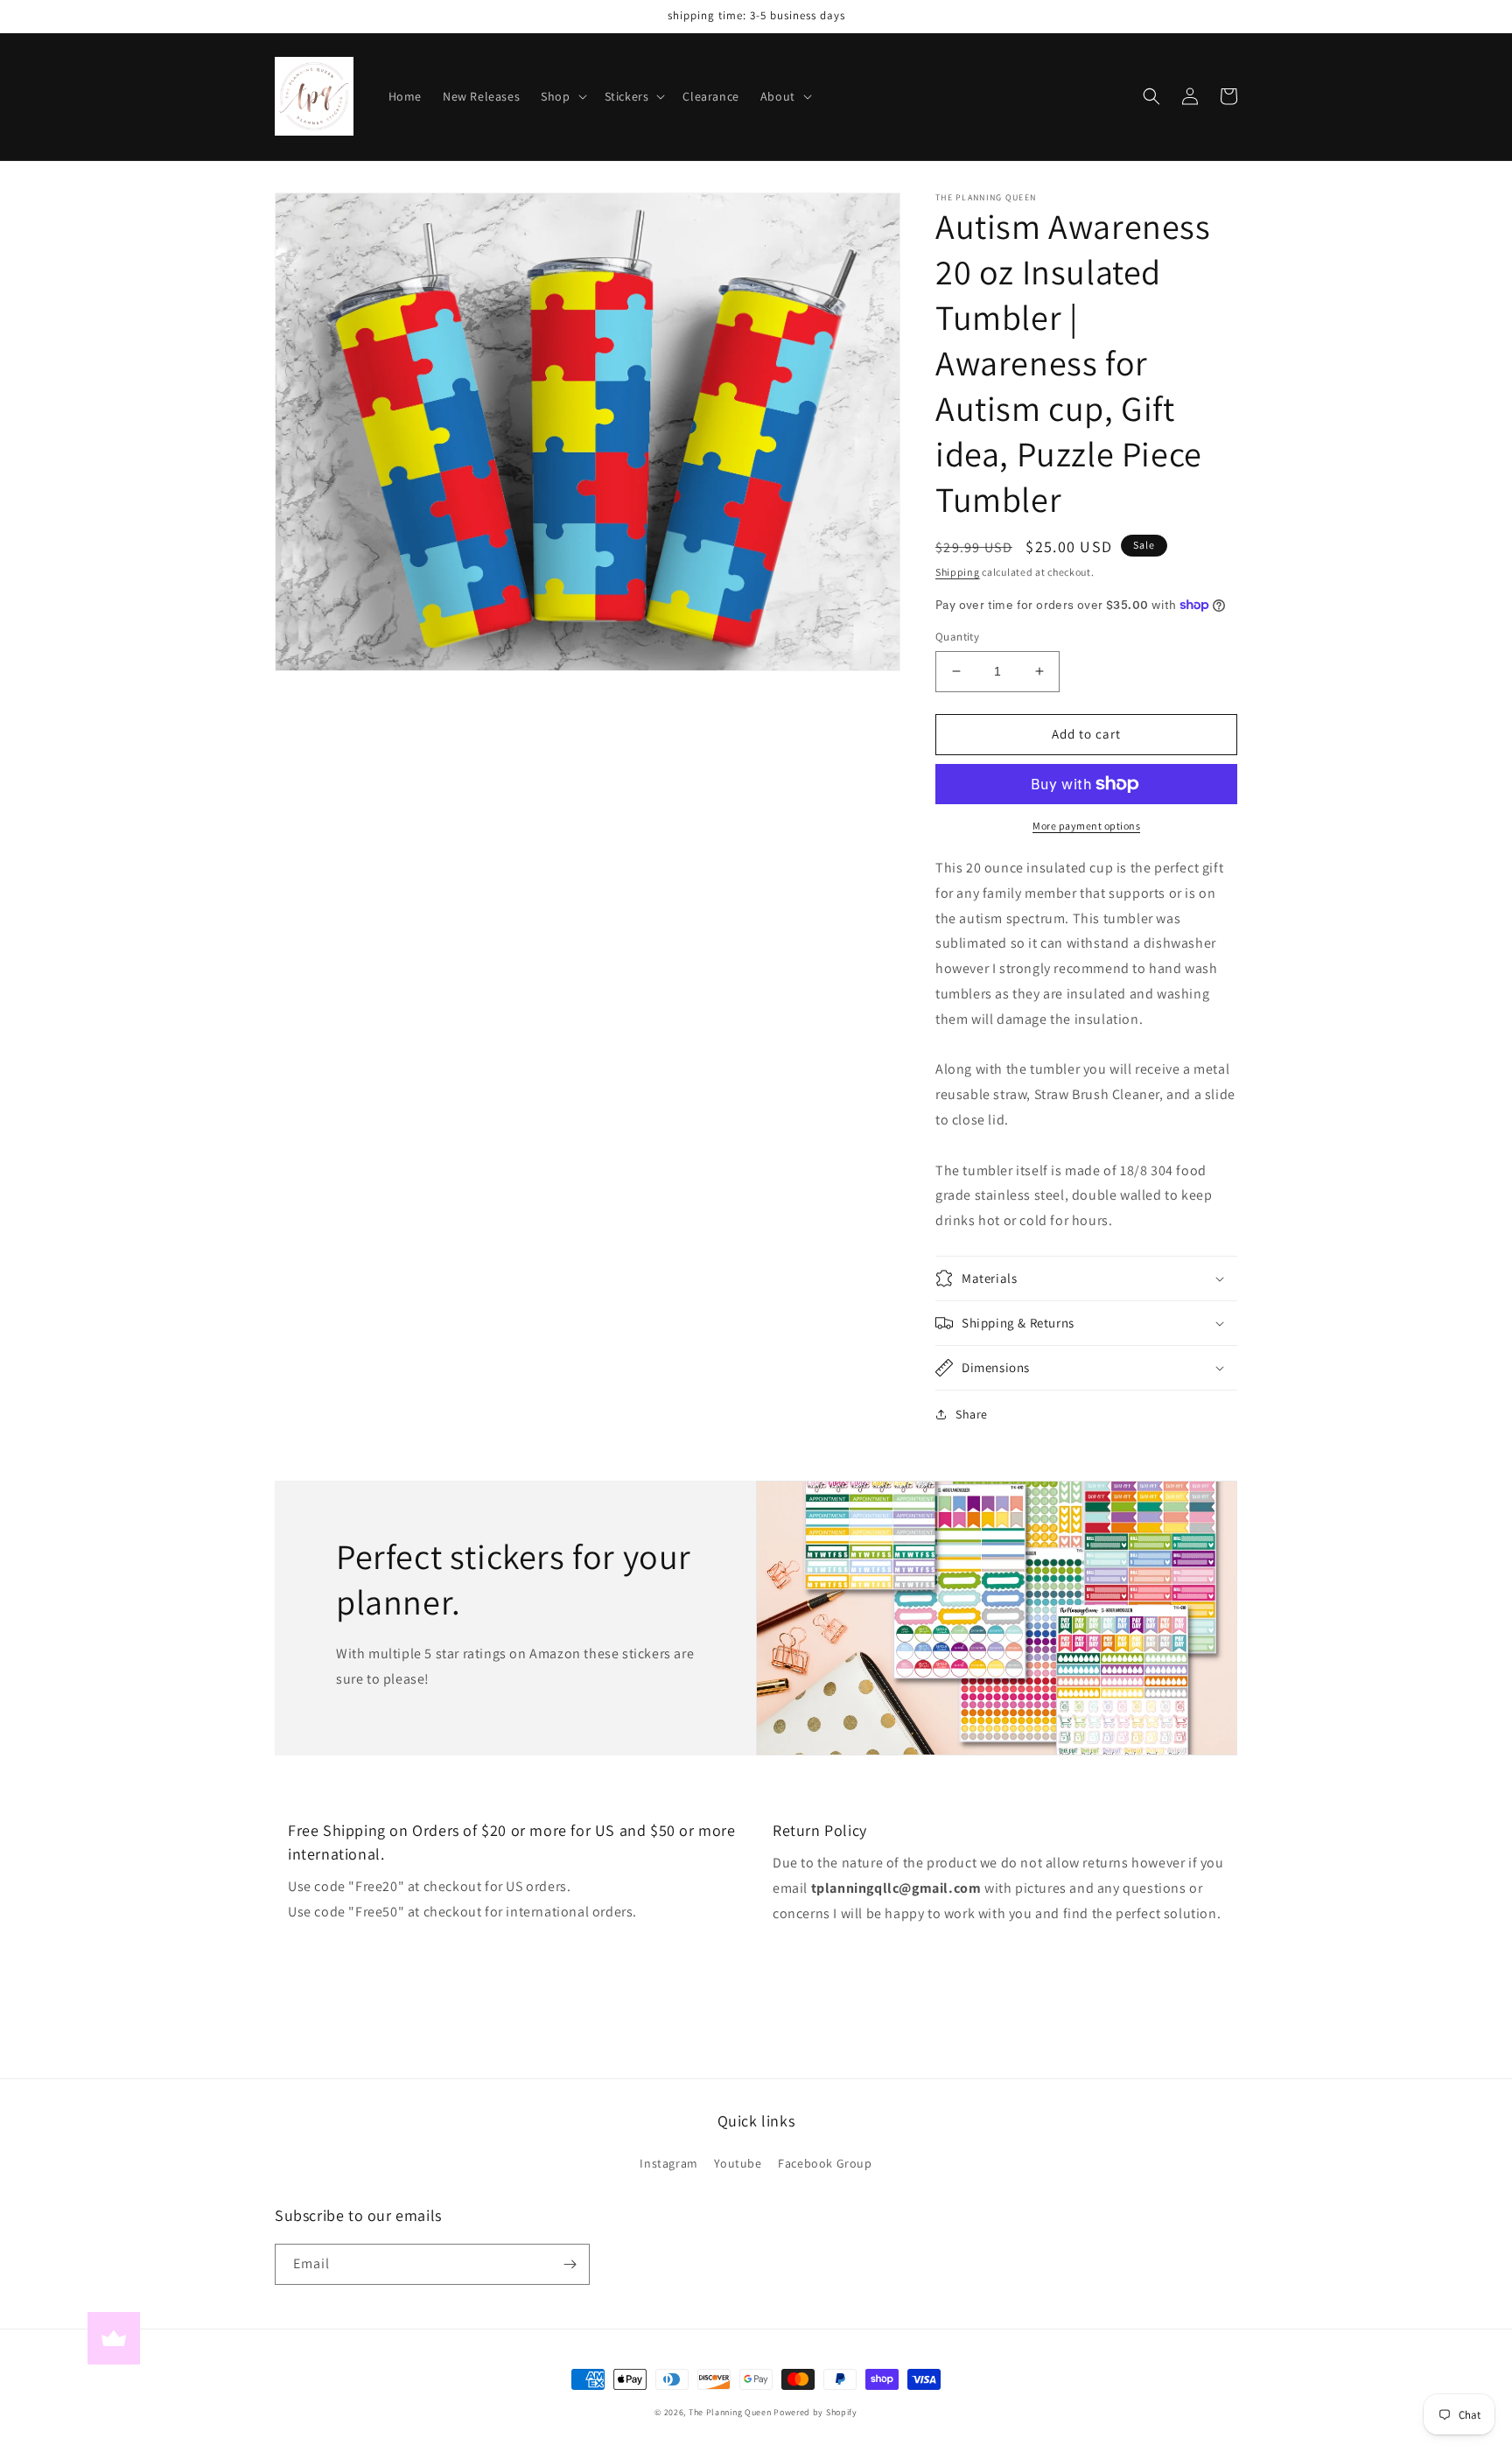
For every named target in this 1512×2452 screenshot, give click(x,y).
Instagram (668, 2163)
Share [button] (972, 1414)
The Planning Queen (730, 2412)
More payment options (1086, 826)
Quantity (957, 637)
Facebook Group (825, 2163)
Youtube (738, 2163)
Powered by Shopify (815, 2412)
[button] (562, 96)
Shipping (958, 572)
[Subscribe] (570, 2264)
